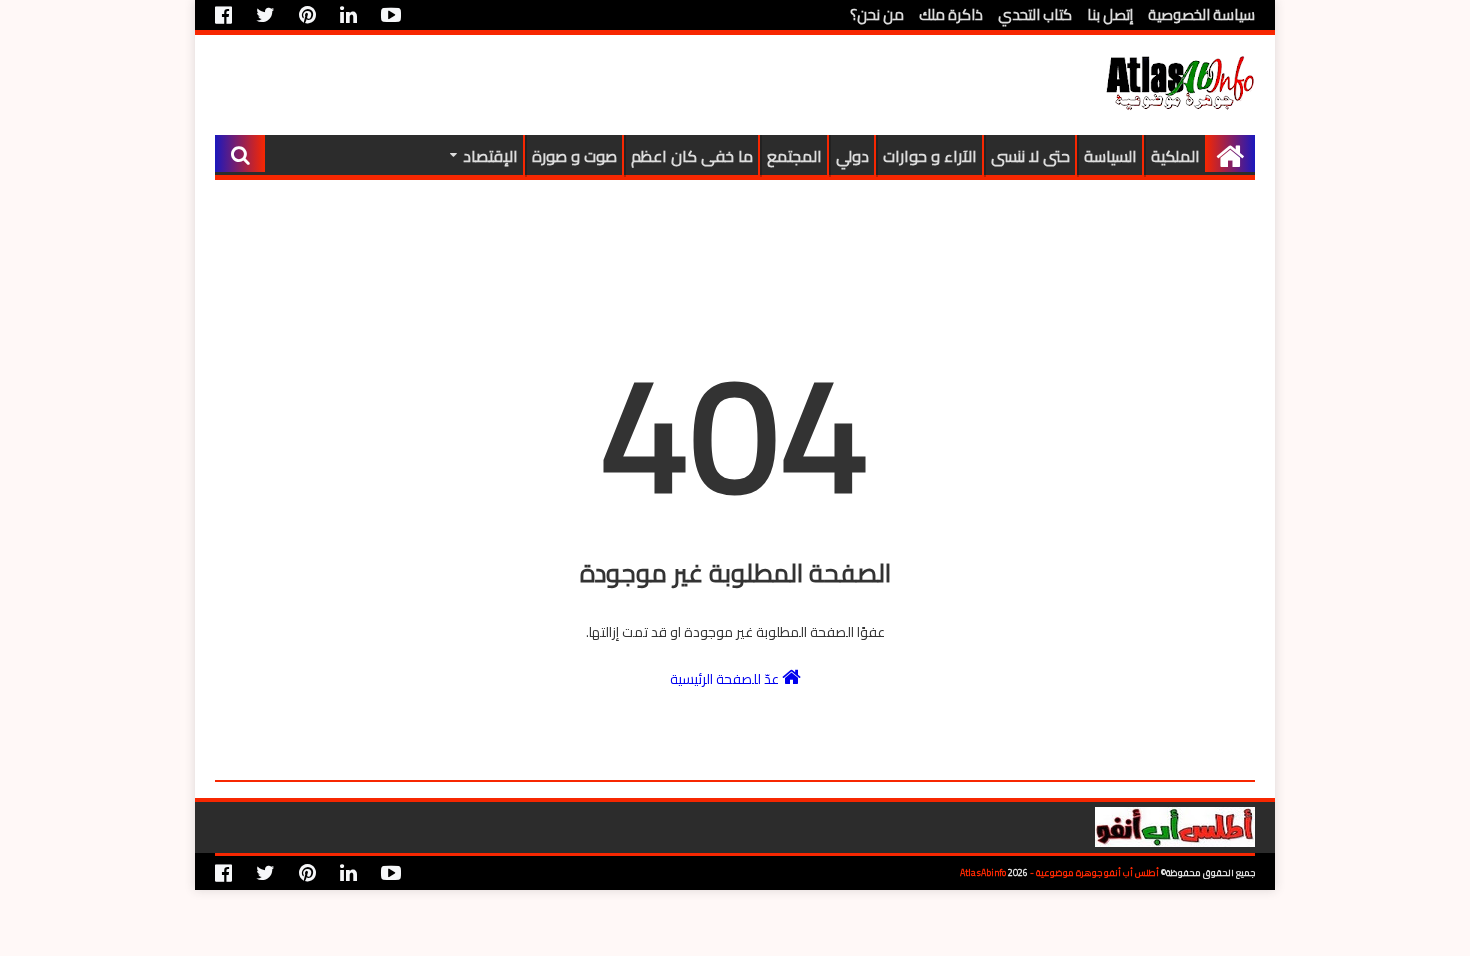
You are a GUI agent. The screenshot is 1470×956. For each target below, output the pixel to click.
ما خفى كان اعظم (692, 156)
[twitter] (265, 15)
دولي (852, 156)
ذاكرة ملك (951, 14)
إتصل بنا (1110, 14)
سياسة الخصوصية (1201, 14)
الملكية (1175, 156)
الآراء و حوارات (930, 156)
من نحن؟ (877, 14)
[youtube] (391, 15)
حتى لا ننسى (1030, 156)
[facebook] (228, 15)
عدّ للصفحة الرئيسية (726, 678)
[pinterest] (307, 15)
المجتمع (794, 156)
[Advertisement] (579, 85)
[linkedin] (348, 15)
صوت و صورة (574, 156)
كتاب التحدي (1035, 14)
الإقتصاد (490, 156)
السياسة (1110, 156)
